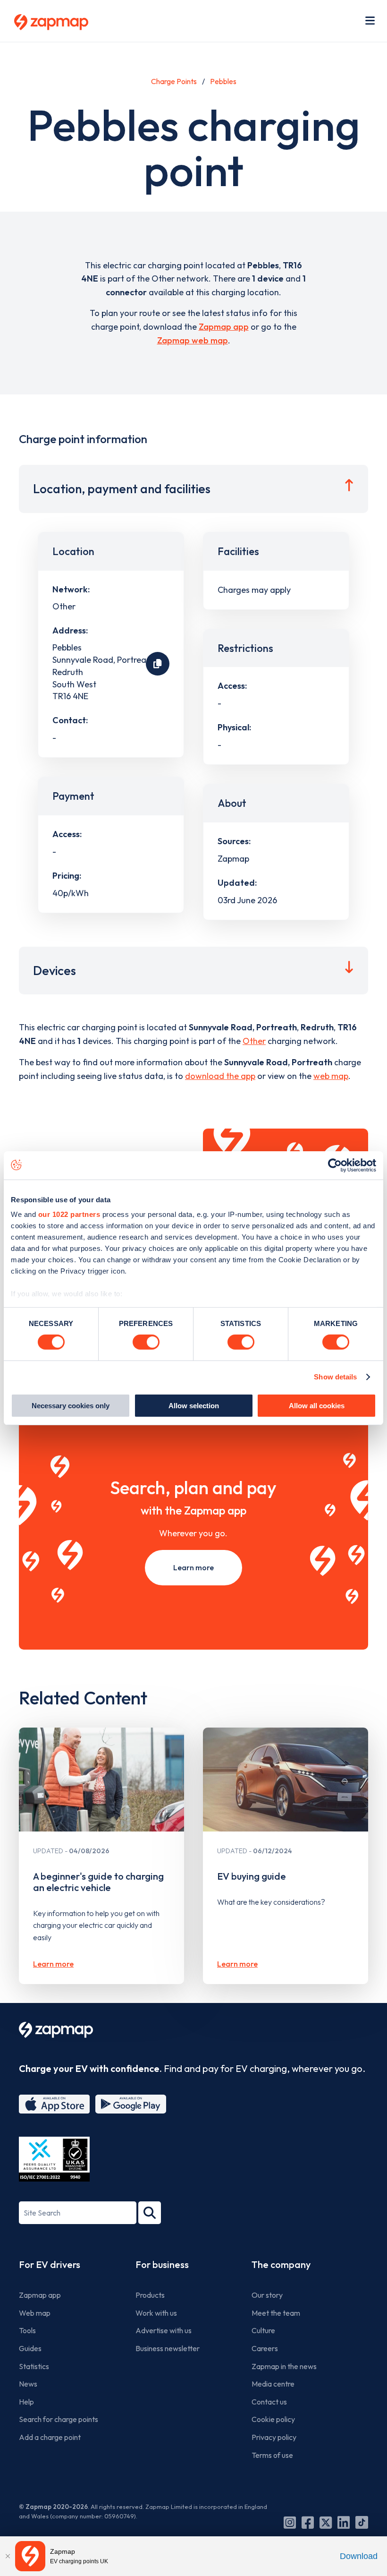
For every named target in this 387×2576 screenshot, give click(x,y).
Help (26, 2402)
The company (281, 2264)
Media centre (273, 2384)
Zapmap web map (193, 340)
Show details (335, 1377)
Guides (30, 2348)
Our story (267, 2295)
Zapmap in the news (284, 2366)
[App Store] (54, 2104)
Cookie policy (273, 2419)
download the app (220, 1076)
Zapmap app (224, 327)
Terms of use (272, 2455)
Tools (27, 2330)
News (28, 2384)
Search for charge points (59, 2419)
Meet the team (276, 2313)
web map (331, 1076)
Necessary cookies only (71, 1406)
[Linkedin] (344, 2523)
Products (150, 2295)
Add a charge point (50, 2437)
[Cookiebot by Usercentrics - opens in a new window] (335, 1165)
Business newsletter (168, 2348)
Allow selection (194, 1406)
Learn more (193, 1567)
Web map (35, 2313)
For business (162, 2264)
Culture (263, 2330)
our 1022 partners (69, 1214)
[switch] (146, 1342)
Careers (265, 2348)
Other (254, 1041)
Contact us (269, 2402)
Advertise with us (164, 2330)
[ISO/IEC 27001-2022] (54, 2159)
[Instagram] (290, 2523)
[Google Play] (131, 2104)
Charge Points (174, 81)
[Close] (8, 2556)
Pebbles (223, 81)
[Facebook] (308, 2523)
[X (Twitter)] (326, 2523)
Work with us (156, 2313)
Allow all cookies (317, 1406)
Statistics (34, 2366)
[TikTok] (362, 2523)
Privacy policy (274, 2437)
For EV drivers (50, 2264)
